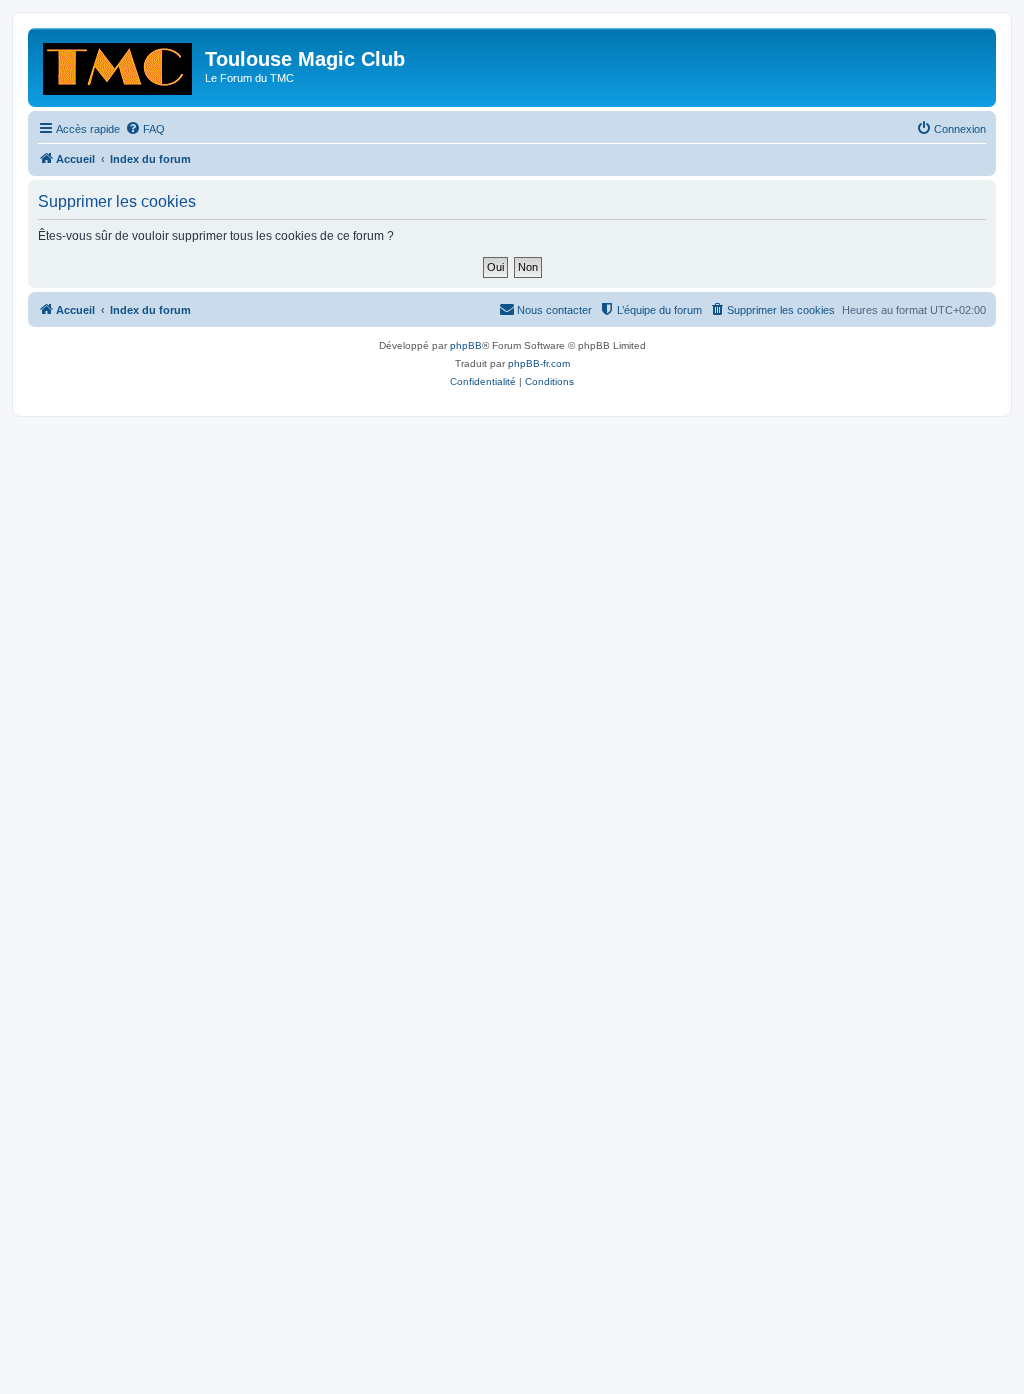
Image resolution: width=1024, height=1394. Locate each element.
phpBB (466, 345)
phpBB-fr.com (539, 363)
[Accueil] (119, 65)
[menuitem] (145, 129)
